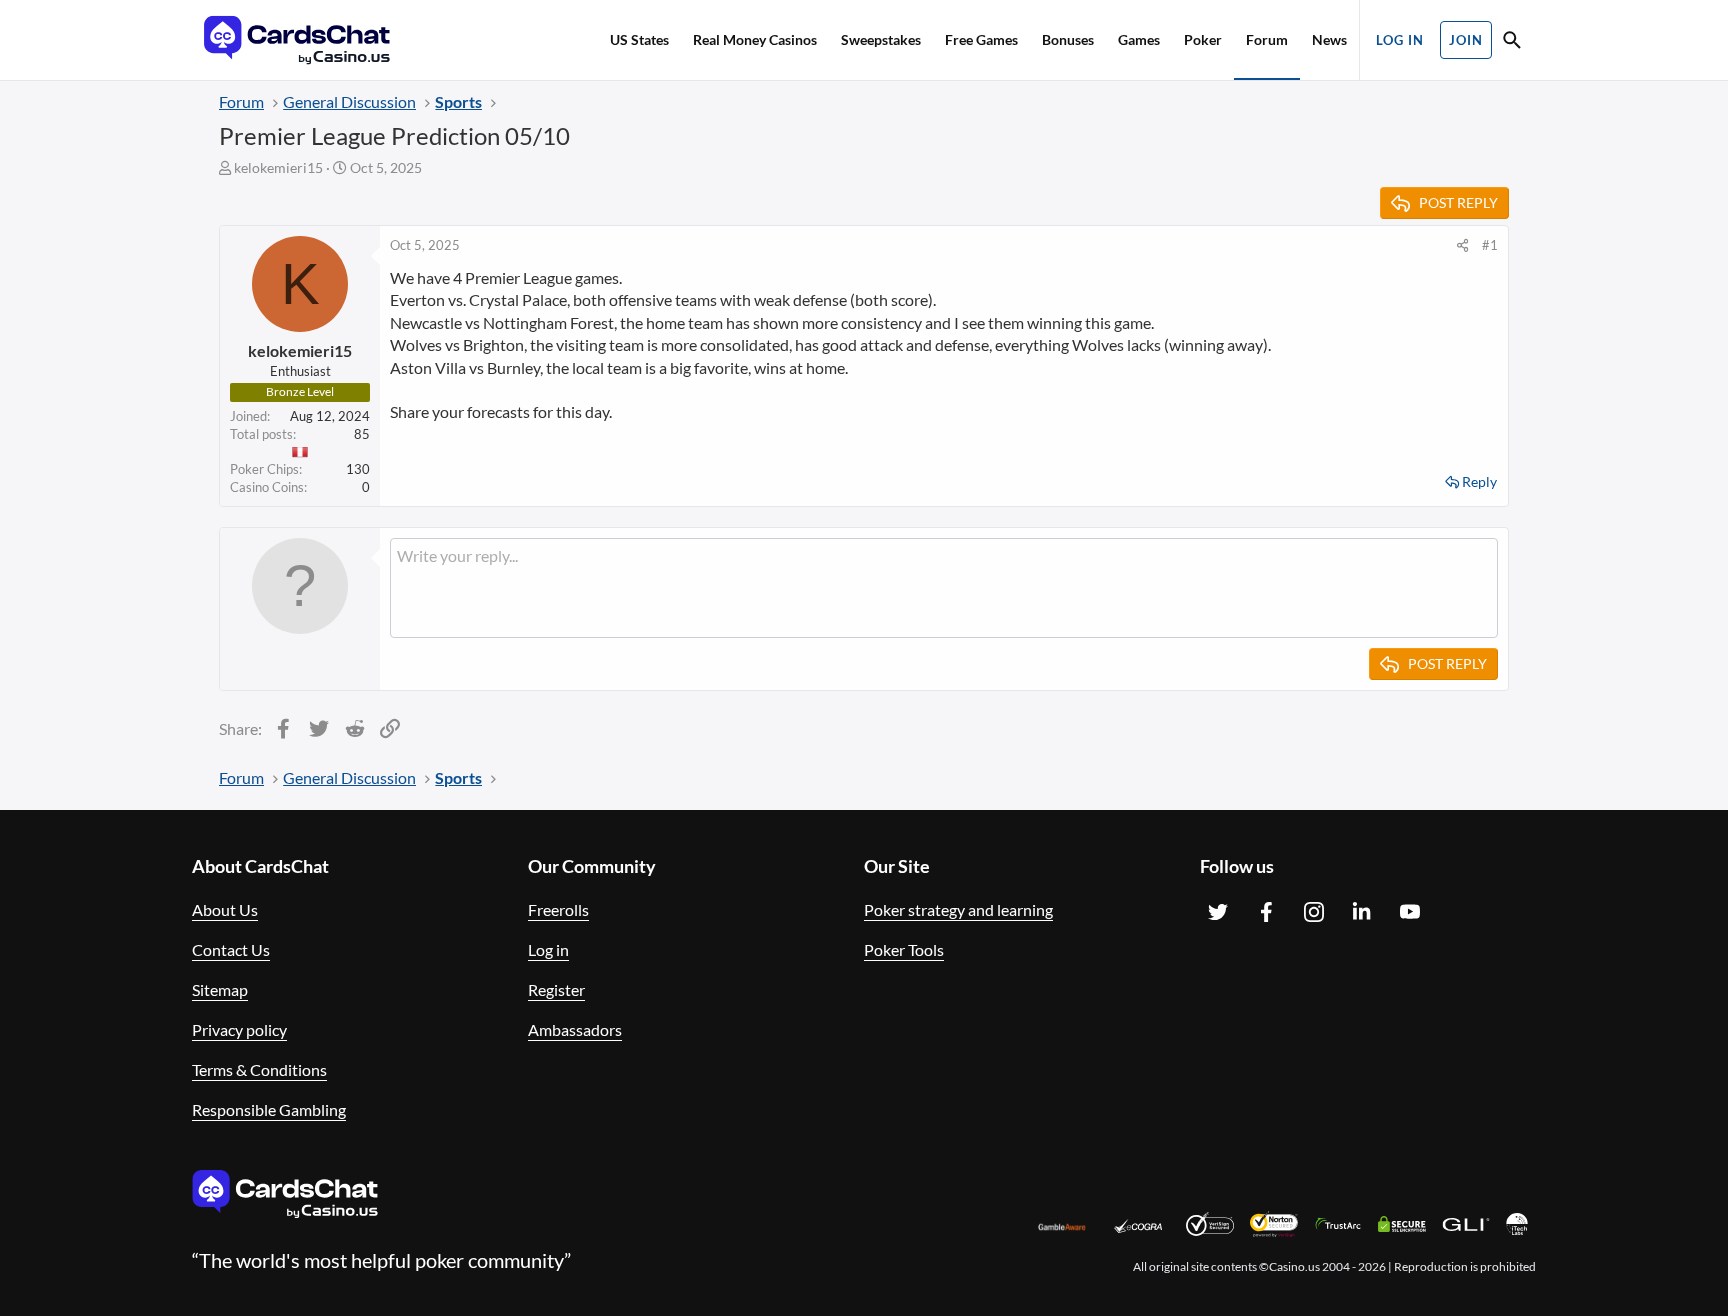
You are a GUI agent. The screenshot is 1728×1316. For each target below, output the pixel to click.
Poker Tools (904, 949)
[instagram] (1314, 912)
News (1329, 39)
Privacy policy (239, 1029)
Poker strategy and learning (958, 909)
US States (639, 39)
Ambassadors (575, 1029)
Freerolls (558, 909)
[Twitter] (1218, 912)
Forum (1267, 39)
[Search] (1512, 42)
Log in (548, 949)
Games (1139, 39)
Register (556, 989)
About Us (225, 909)
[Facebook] (1266, 912)
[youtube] (1410, 912)
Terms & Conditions (259, 1069)
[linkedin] (1362, 912)
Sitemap (220, 989)
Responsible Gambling (269, 1109)
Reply (1479, 481)
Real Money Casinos (755, 39)
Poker (1203, 39)
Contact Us (231, 949)
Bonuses (1068, 39)
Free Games (981, 39)
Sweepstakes (881, 39)
